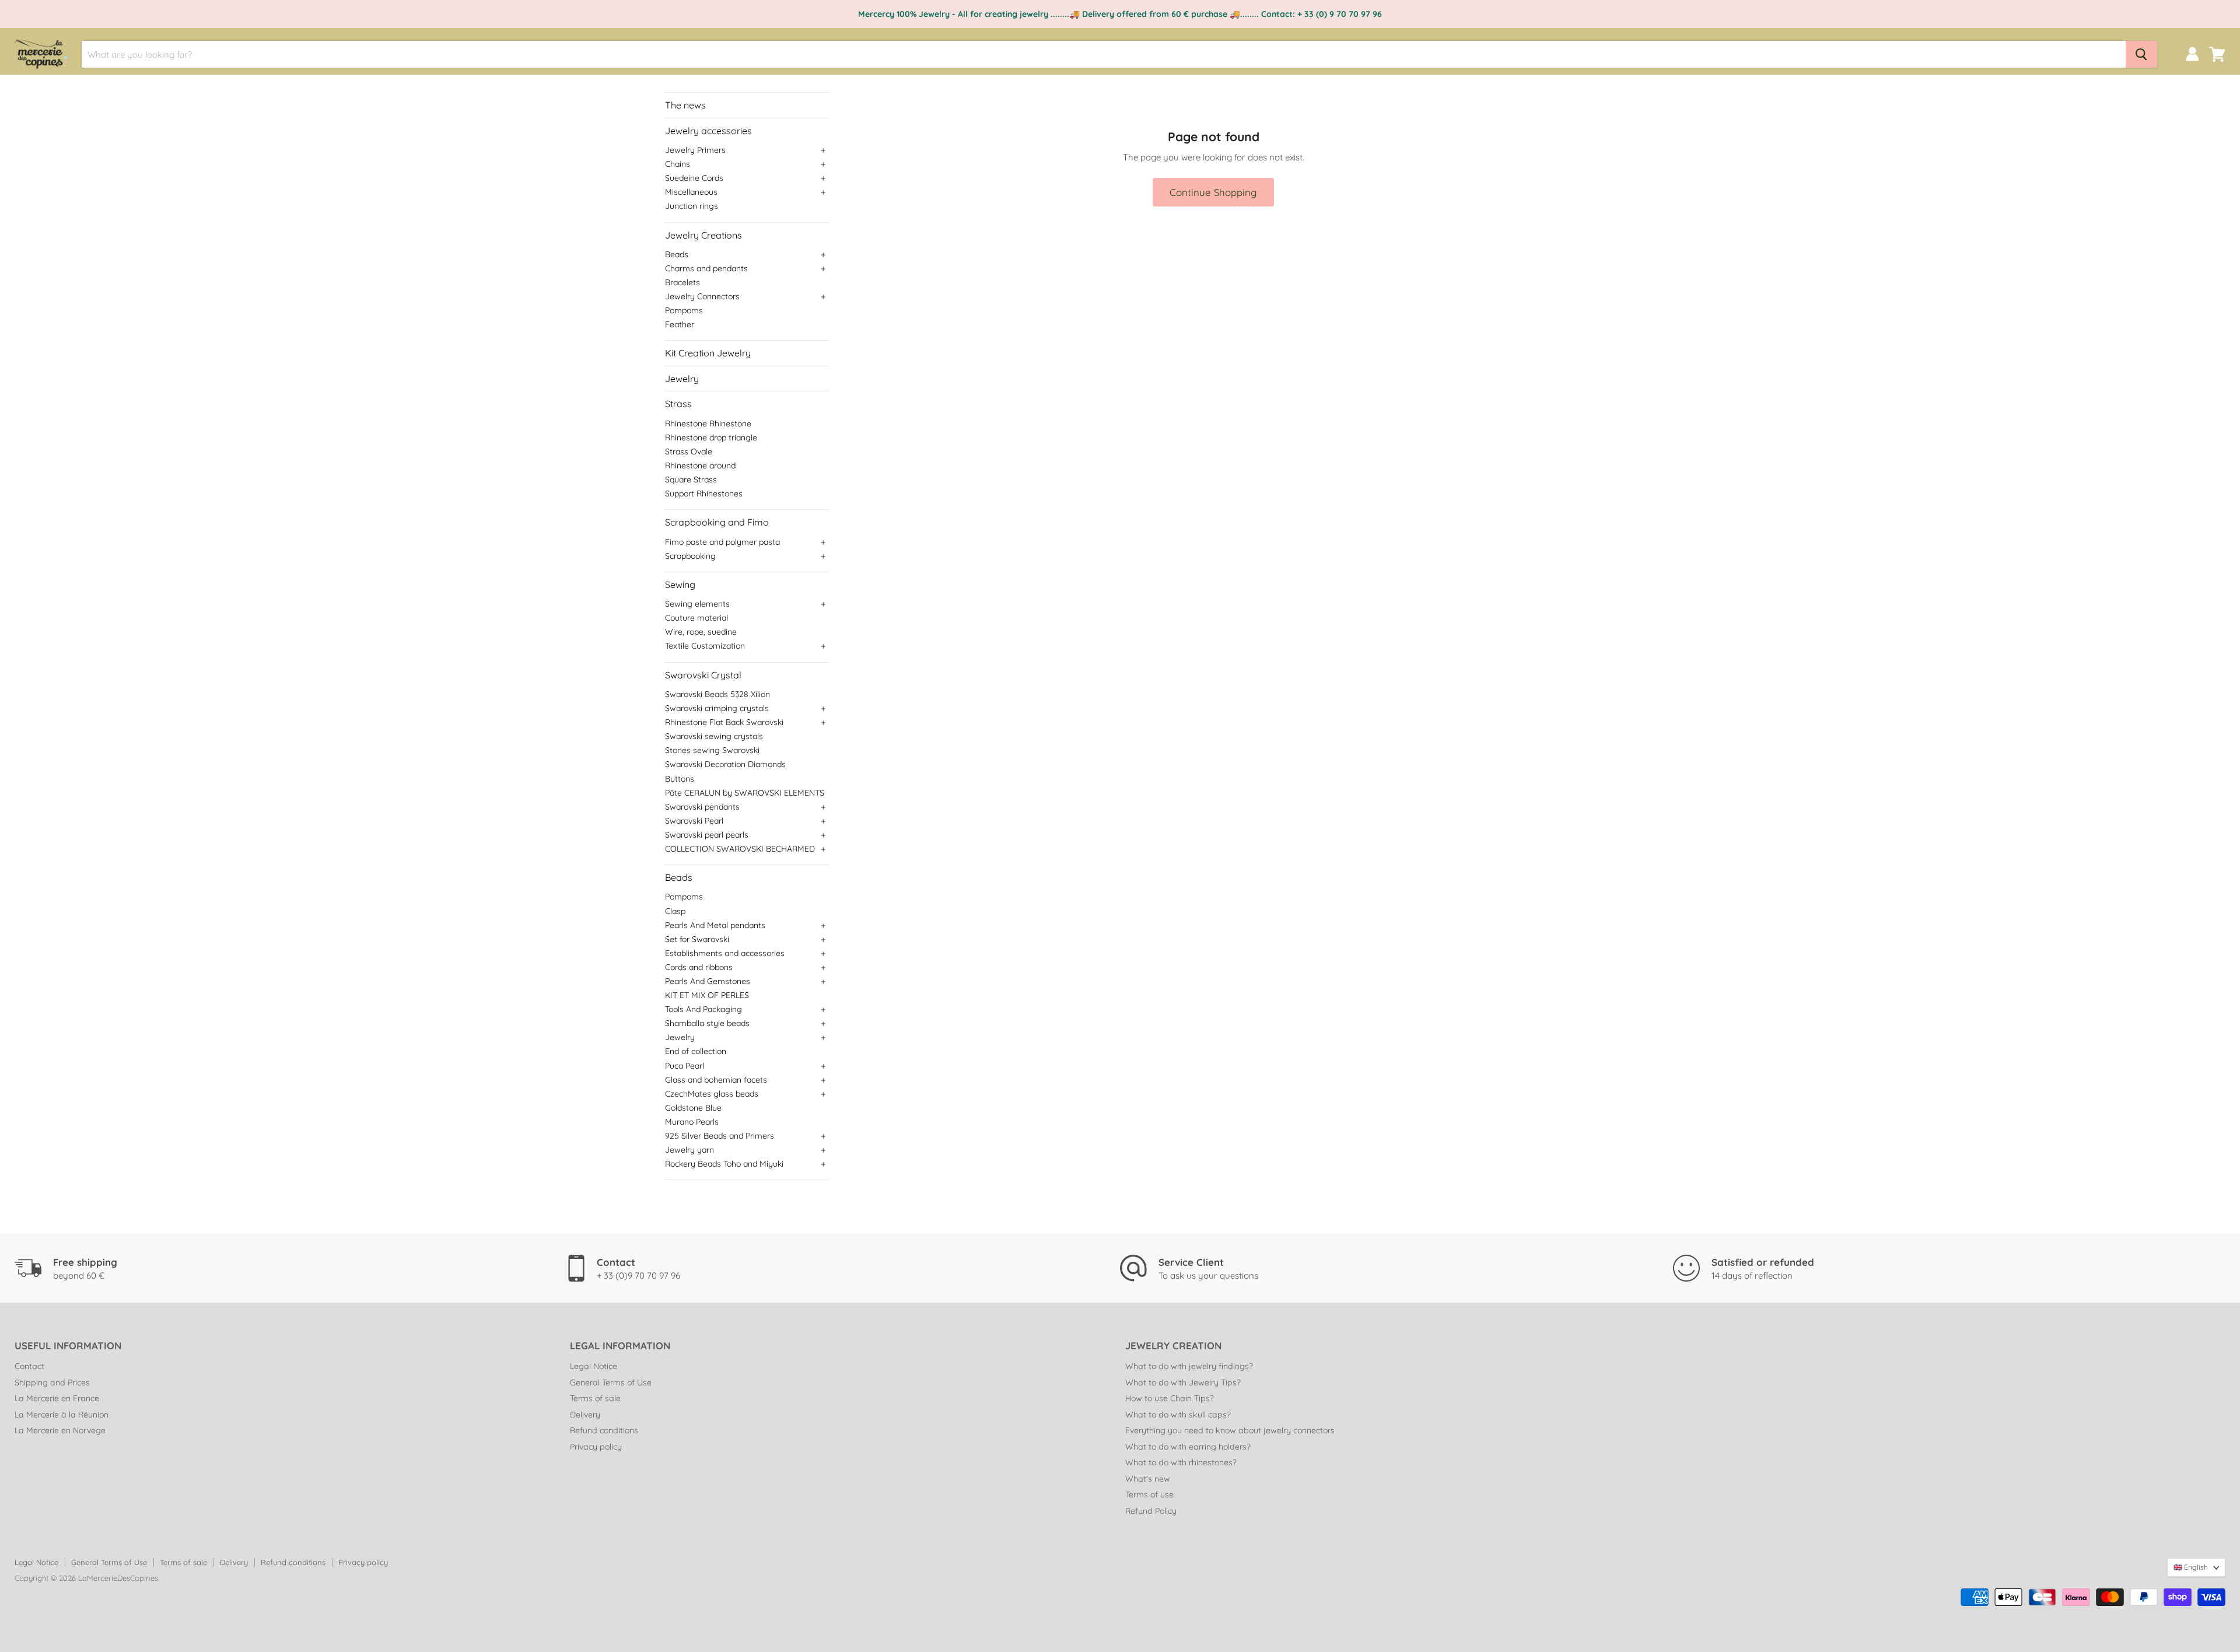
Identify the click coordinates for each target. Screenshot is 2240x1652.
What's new (1148, 1479)
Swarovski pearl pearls (707, 835)
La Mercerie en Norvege (60, 1430)
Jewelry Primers (695, 150)
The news (685, 105)
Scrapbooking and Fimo (717, 522)
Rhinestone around (700, 466)
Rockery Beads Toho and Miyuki (724, 1164)
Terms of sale (595, 1398)
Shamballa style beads (707, 1023)
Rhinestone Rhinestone (708, 423)
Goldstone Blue (693, 1108)
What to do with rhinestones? (1181, 1462)
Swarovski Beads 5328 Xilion (717, 694)
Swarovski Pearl (694, 821)
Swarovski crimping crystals (717, 708)
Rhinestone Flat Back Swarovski (724, 722)
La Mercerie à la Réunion (62, 1415)
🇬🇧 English (2191, 1567)
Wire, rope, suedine (701, 632)
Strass (678, 404)
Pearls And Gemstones (708, 981)
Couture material (696, 618)
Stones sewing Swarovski (712, 750)
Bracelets (682, 282)
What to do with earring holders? (1188, 1447)
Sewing (680, 584)
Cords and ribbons (699, 967)
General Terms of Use (611, 1382)
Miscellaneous (691, 192)
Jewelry (682, 379)
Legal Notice (594, 1366)
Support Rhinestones (704, 494)
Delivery (585, 1415)
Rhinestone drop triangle (711, 437)
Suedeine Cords (694, 178)
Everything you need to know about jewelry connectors (1230, 1430)
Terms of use (1149, 1494)
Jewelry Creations (703, 235)
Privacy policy (596, 1447)
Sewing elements (697, 604)
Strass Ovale (689, 452)
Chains (678, 164)
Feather (680, 324)
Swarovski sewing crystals (714, 736)
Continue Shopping (1213, 192)
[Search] (2141, 54)
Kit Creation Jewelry (708, 353)
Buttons (680, 779)
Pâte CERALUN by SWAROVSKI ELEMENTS (745, 793)
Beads (677, 254)
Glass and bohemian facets (716, 1080)
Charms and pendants (706, 268)
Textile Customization (705, 646)
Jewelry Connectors (702, 296)
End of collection (696, 1051)
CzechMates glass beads (712, 1094)
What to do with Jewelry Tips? (1183, 1382)
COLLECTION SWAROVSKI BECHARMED (740, 849)
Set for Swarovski (697, 939)
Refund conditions (604, 1430)
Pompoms (684, 310)
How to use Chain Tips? (1170, 1398)
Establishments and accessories (725, 953)
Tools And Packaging (703, 1009)
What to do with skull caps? (1178, 1415)
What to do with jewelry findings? (1189, 1366)
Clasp (675, 911)
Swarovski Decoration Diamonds (725, 764)
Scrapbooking (690, 556)
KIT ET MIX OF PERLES (707, 995)
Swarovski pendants (702, 807)
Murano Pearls (692, 1122)
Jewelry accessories (708, 131)
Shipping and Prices (52, 1382)
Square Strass (691, 480)
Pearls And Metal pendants (715, 925)
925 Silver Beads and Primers (720, 1136)
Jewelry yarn (689, 1150)
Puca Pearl (685, 1066)
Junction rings (692, 206)
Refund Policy (1151, 1511)
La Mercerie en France (57, 1398)
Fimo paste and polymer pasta (722, 542)
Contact (29, 1366)
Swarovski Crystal (703, 675)
